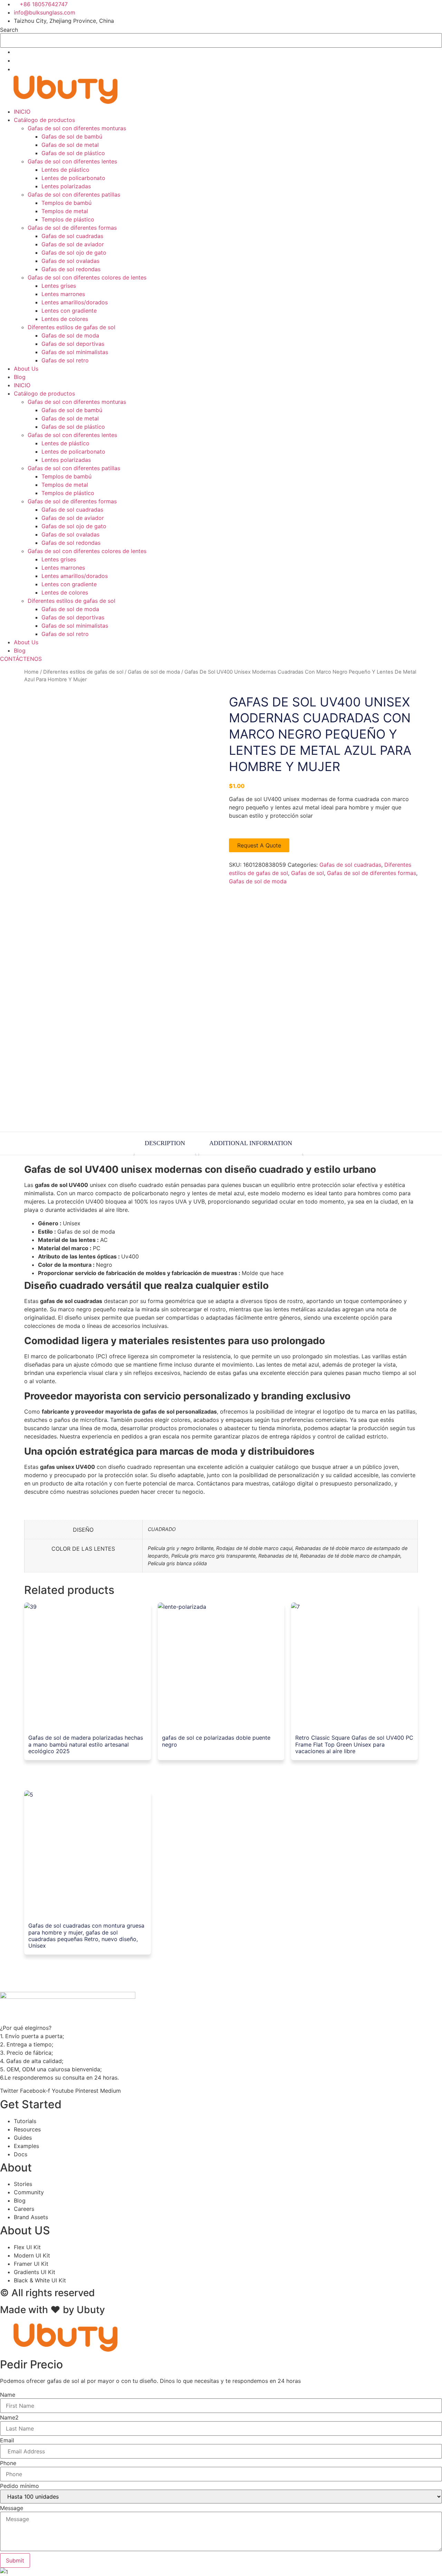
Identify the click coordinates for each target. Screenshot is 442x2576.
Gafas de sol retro (65, 360)
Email (7, 2440)
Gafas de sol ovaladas (70, 261)
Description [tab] (165, 1143)
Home (31, 672)
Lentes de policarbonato (73, 178)
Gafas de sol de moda (70, 335)
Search (9, 30)
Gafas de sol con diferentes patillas (74, 194)
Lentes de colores (65, 319)
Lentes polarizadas (66, 186)
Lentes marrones (63, 294)
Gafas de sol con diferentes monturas (77, 128)
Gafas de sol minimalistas (75, 352)
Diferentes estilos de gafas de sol (71, 327)
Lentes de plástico (65, 170)
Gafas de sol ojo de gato (74, 253)
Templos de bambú (66, 203)
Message (12, 2508)
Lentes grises (59, 286)
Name (8, 2395)
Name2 (9, 2417)
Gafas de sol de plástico (73, 153)
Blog (20, 377)
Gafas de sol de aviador (73, 244)
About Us (26, 369)
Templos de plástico (68, 219)
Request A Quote (259, 845)
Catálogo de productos (44, 120)
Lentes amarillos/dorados (75, 302)
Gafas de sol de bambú (72, 136)
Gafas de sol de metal (70, 145)
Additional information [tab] (251, 1143)
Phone (8, 2463)
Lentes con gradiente (69, 311)
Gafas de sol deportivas (73, 344)
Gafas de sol (308, 873)
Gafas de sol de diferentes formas (72, 228)
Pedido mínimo (20, 2486)
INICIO (22, 112)
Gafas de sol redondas (71, 269)
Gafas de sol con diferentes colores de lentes (87, 277)
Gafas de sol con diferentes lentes (72, 161)
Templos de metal (65, 211)
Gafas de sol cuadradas (72, 236)
